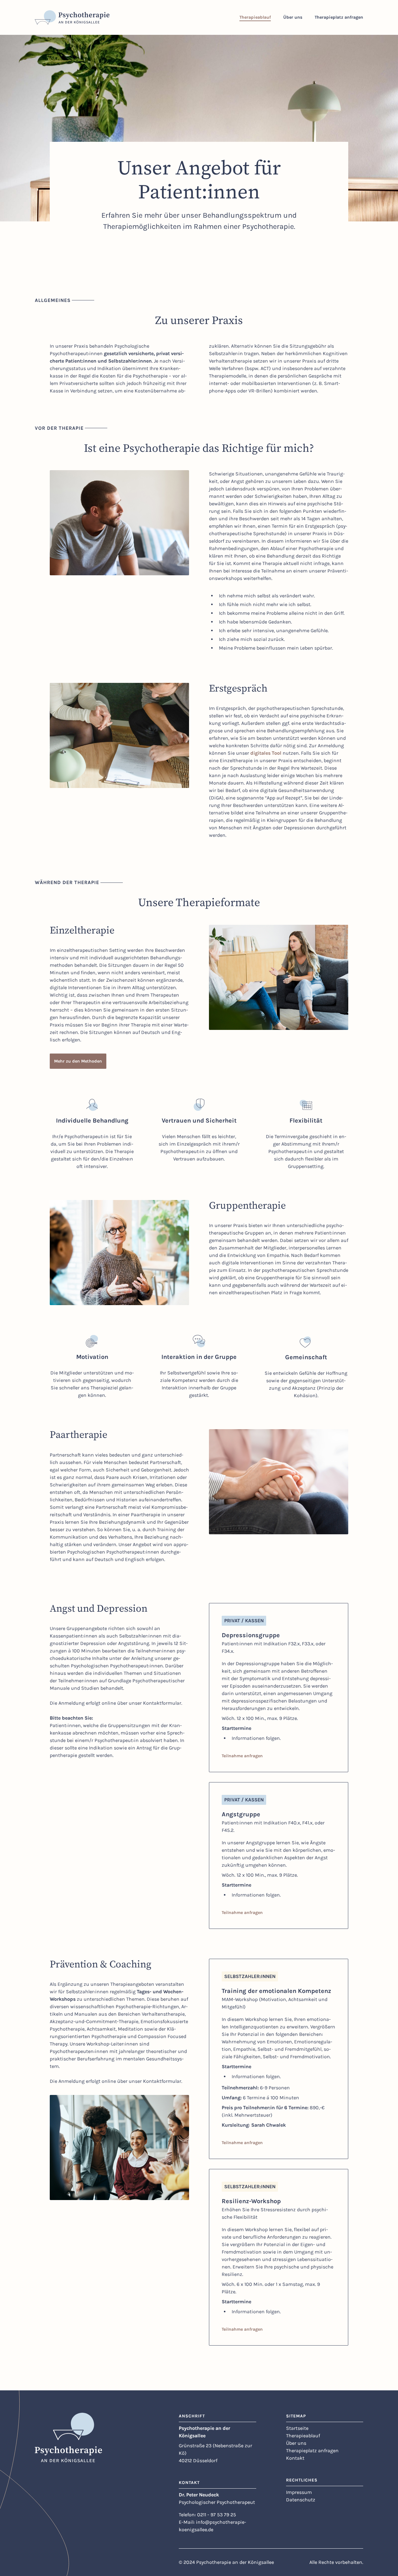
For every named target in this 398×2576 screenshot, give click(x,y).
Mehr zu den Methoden (78, 1061)
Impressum (299, 2492)
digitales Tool (266, 753)
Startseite (297, 2428)
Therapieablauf (303, 2436)
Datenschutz (301, 2500)
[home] (72, 17)
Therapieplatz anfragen (312, 2451)
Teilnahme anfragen (242, 1756)
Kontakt (295, 2458)
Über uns (296, 2443)
